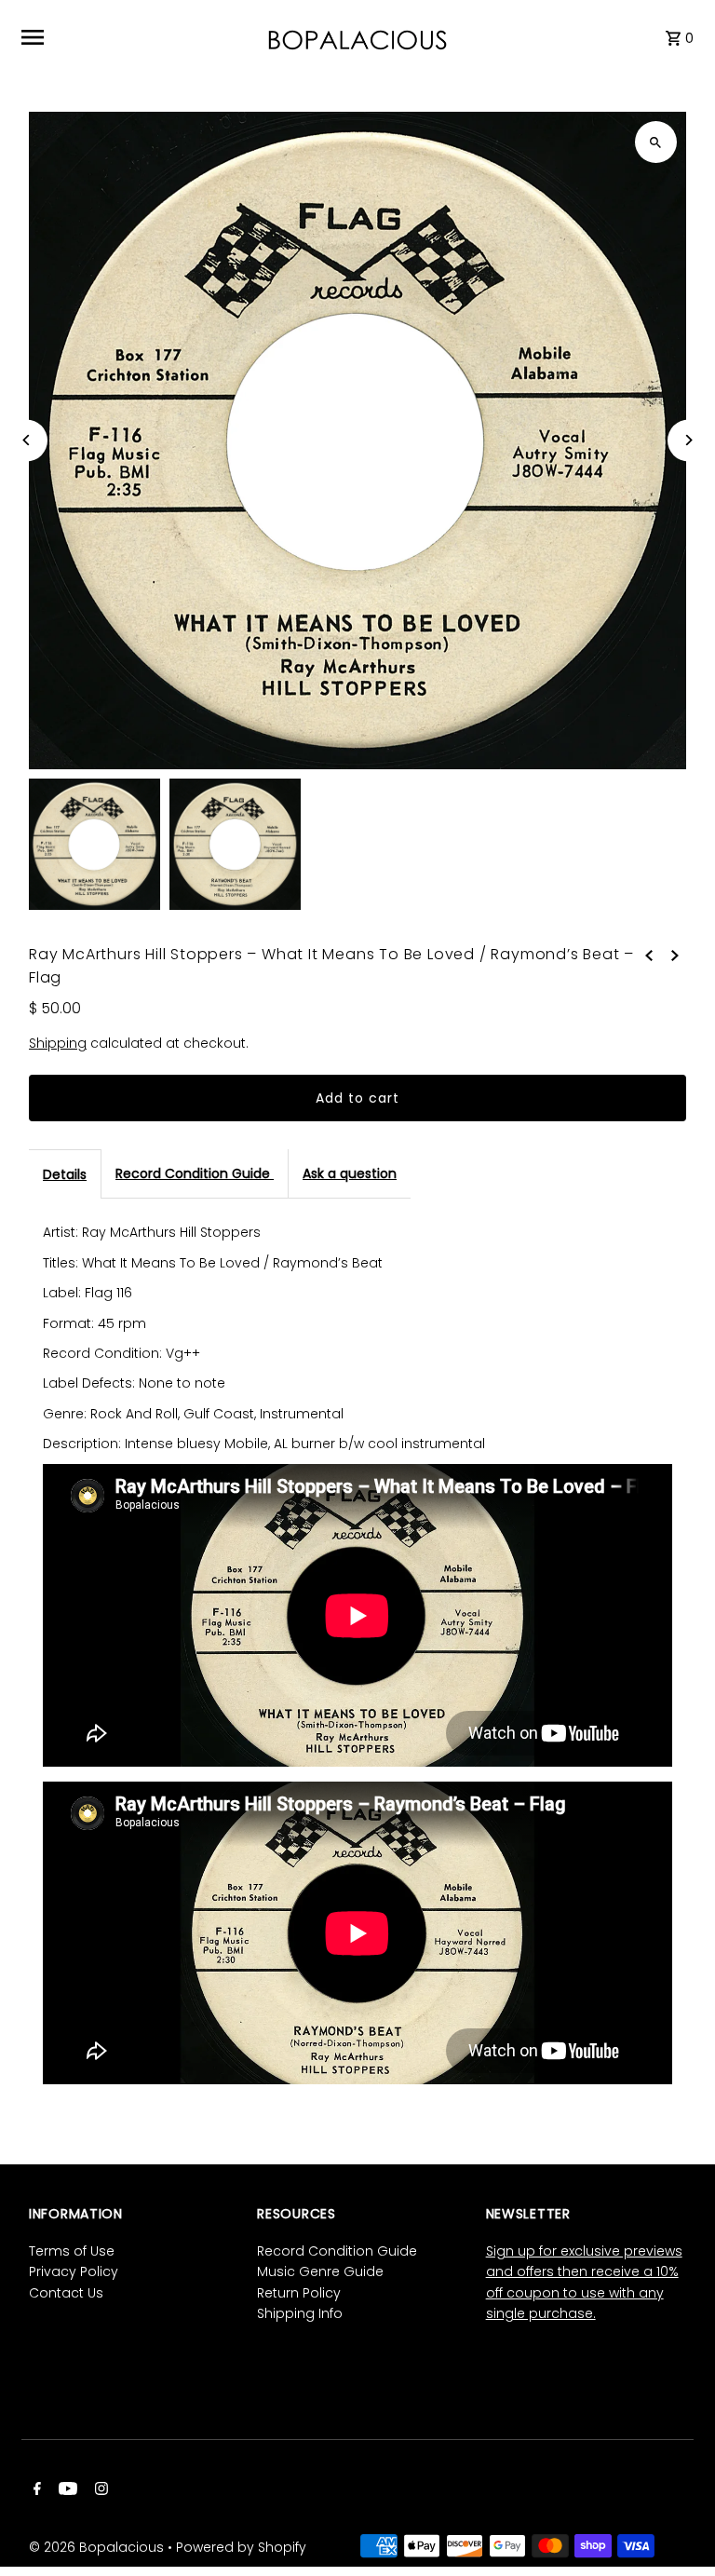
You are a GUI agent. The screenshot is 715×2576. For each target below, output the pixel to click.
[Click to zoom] (656, 142)
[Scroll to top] (675, 2527)
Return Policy (299, 2293)
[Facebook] (35, 2490)
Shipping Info (300, 2313)
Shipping (58, 1043)
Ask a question (350, 1173)
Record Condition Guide (195, 1173)
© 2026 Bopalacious (98, 2547)
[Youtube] (66, 2490)
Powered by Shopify (241, 2547)
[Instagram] (99, 2490)
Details (65, 1174)
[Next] (688, 440)
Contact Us (66, 2293)
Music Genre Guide (320, 2271)
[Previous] (27, 440)
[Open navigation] (136, 37)
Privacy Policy (74, 2271)
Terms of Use (72, 2251)
